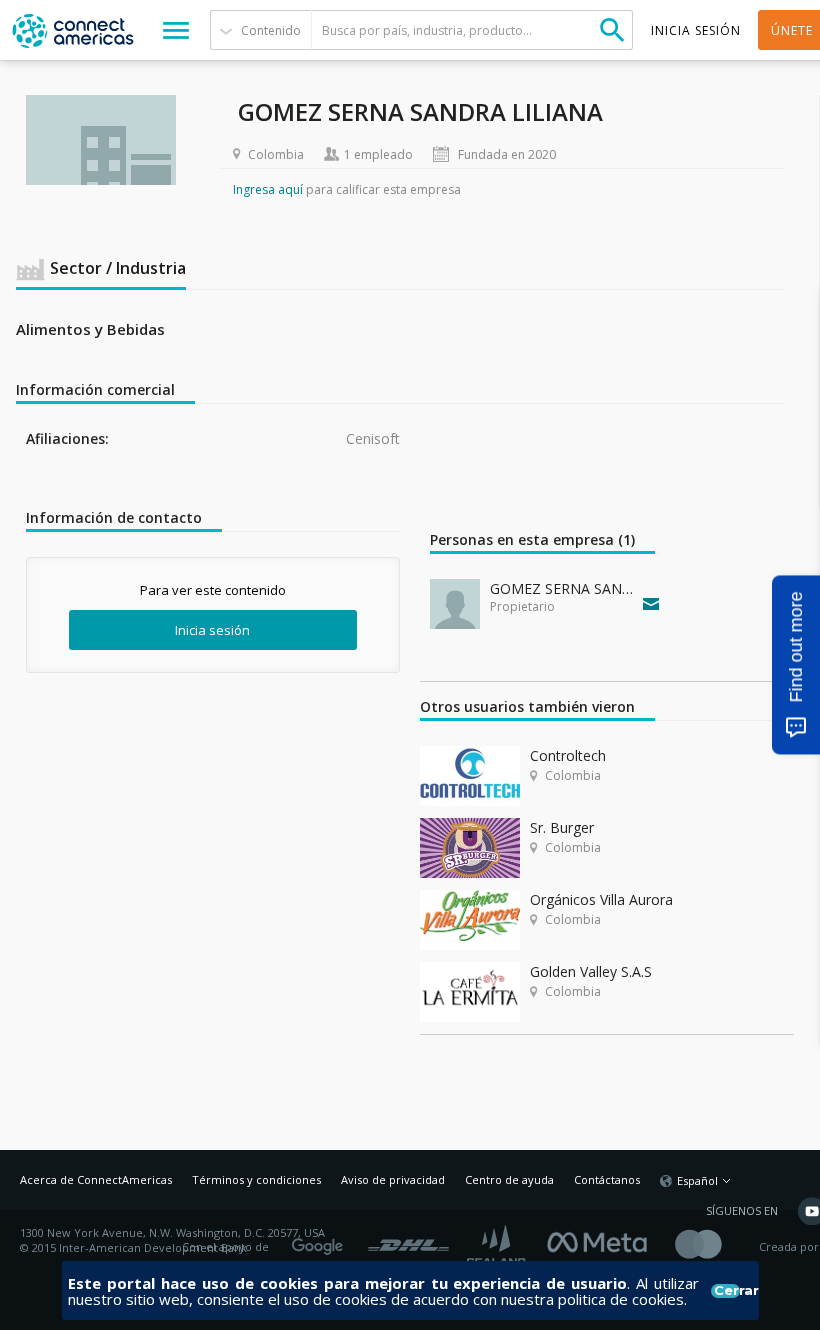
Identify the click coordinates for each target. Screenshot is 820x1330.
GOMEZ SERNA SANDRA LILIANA (562, 588)
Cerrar (726, 1291)
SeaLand (498, 1247)
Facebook (602, 1240)
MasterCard (715, 1247)
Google (321, 1240)
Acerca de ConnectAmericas (96, 1179)
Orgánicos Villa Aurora (601, 899)
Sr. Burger (562, 827)
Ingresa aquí (268, 189)
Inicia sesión (212, 630)
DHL (408, 1240)
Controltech (568, 755)
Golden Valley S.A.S (591, 971)
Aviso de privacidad (393, 1179)
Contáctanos (607, 1179)
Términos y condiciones (256, 1179)
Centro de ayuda (509, 1179)
